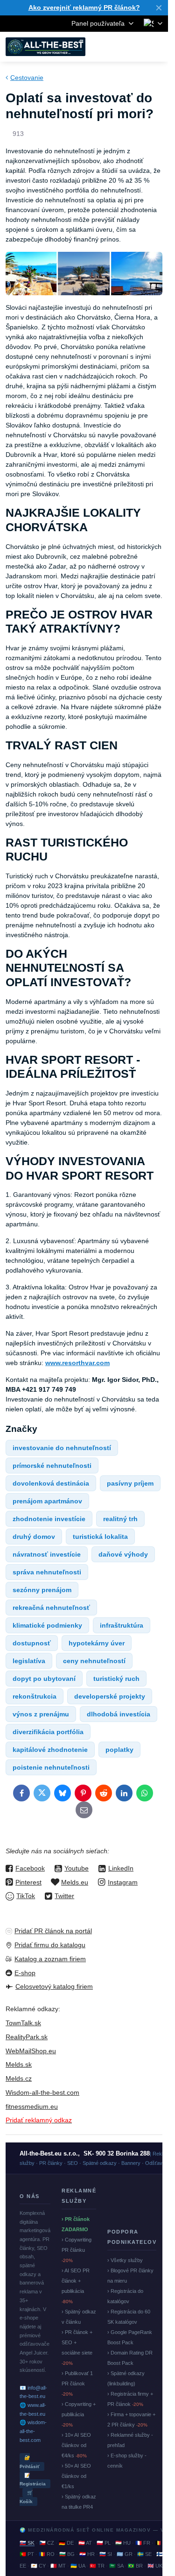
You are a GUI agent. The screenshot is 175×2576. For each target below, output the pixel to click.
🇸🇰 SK (27, 2543)
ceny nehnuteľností (94, 1661)
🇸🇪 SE (144, 2554)
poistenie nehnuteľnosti (51, 1767)
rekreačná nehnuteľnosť (51, 1608)
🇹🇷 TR (97, 2566)
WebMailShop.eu (31, 2051)
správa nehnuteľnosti (47, 1572)
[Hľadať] (112, 47)
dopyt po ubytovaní (44, 1679)
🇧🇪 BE (162, 2543)
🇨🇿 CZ (47, 2543)
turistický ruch (116, 1679)
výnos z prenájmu (41, 1714)
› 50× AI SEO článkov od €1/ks (76, 2476)
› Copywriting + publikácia (79, 2414)
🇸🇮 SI (106, 2554)
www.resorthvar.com (77, 1363)
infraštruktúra (122, 1625)
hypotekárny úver (97, 1643)
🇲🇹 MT (58, 2566)
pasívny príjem (130, 1483)
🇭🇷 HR (87, 2554)
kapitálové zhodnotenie (50, 1750)
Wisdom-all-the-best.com (42, 2092)
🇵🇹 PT (27, 2554)
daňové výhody (123, 1554)
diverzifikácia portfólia (48, 1732)
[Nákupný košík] (134, 47)
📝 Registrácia (33, 2480)
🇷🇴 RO (47, 2554)
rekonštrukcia (35, 1696)
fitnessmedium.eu (32, 2106)
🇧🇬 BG (67, 2554)
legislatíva (29, 1661)
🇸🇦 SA (116, 2566)
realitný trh (120, 1519)
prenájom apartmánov (47, 1501)
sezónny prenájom (42, 1590)
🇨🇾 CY (38, 2566)
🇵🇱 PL (104, 2543)
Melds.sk (19, 2064)
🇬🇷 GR (125, 2554)
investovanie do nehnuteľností (62, 1448)
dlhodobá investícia (119, 1714)
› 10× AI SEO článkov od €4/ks (76, 2445)
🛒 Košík (26, 2497)
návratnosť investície (47, 1554)
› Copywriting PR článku (77, 2250)
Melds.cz (19, 2078)
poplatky (119, 1750)
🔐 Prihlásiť (30, 2462)
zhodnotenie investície (49, 1519)
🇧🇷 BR (135, 2566)
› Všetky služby (125, 2260)
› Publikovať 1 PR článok (77, 2384)
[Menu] (157, 47)
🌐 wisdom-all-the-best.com (33, 2431)
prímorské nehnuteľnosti (52, 1466)
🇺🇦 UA (78, 2566)
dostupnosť (32, 1643)
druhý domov (34, 1537)
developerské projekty (110, 1696)
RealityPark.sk (27, 2037)
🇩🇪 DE (66, 2543)
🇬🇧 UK (155, 2566)
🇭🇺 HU (123, 2543)
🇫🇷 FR (143, 2543)
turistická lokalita (100, 1537)
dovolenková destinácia (51, 1483)
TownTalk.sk (23, 2023)
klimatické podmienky (47, 1625)
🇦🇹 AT (85, 2543)
